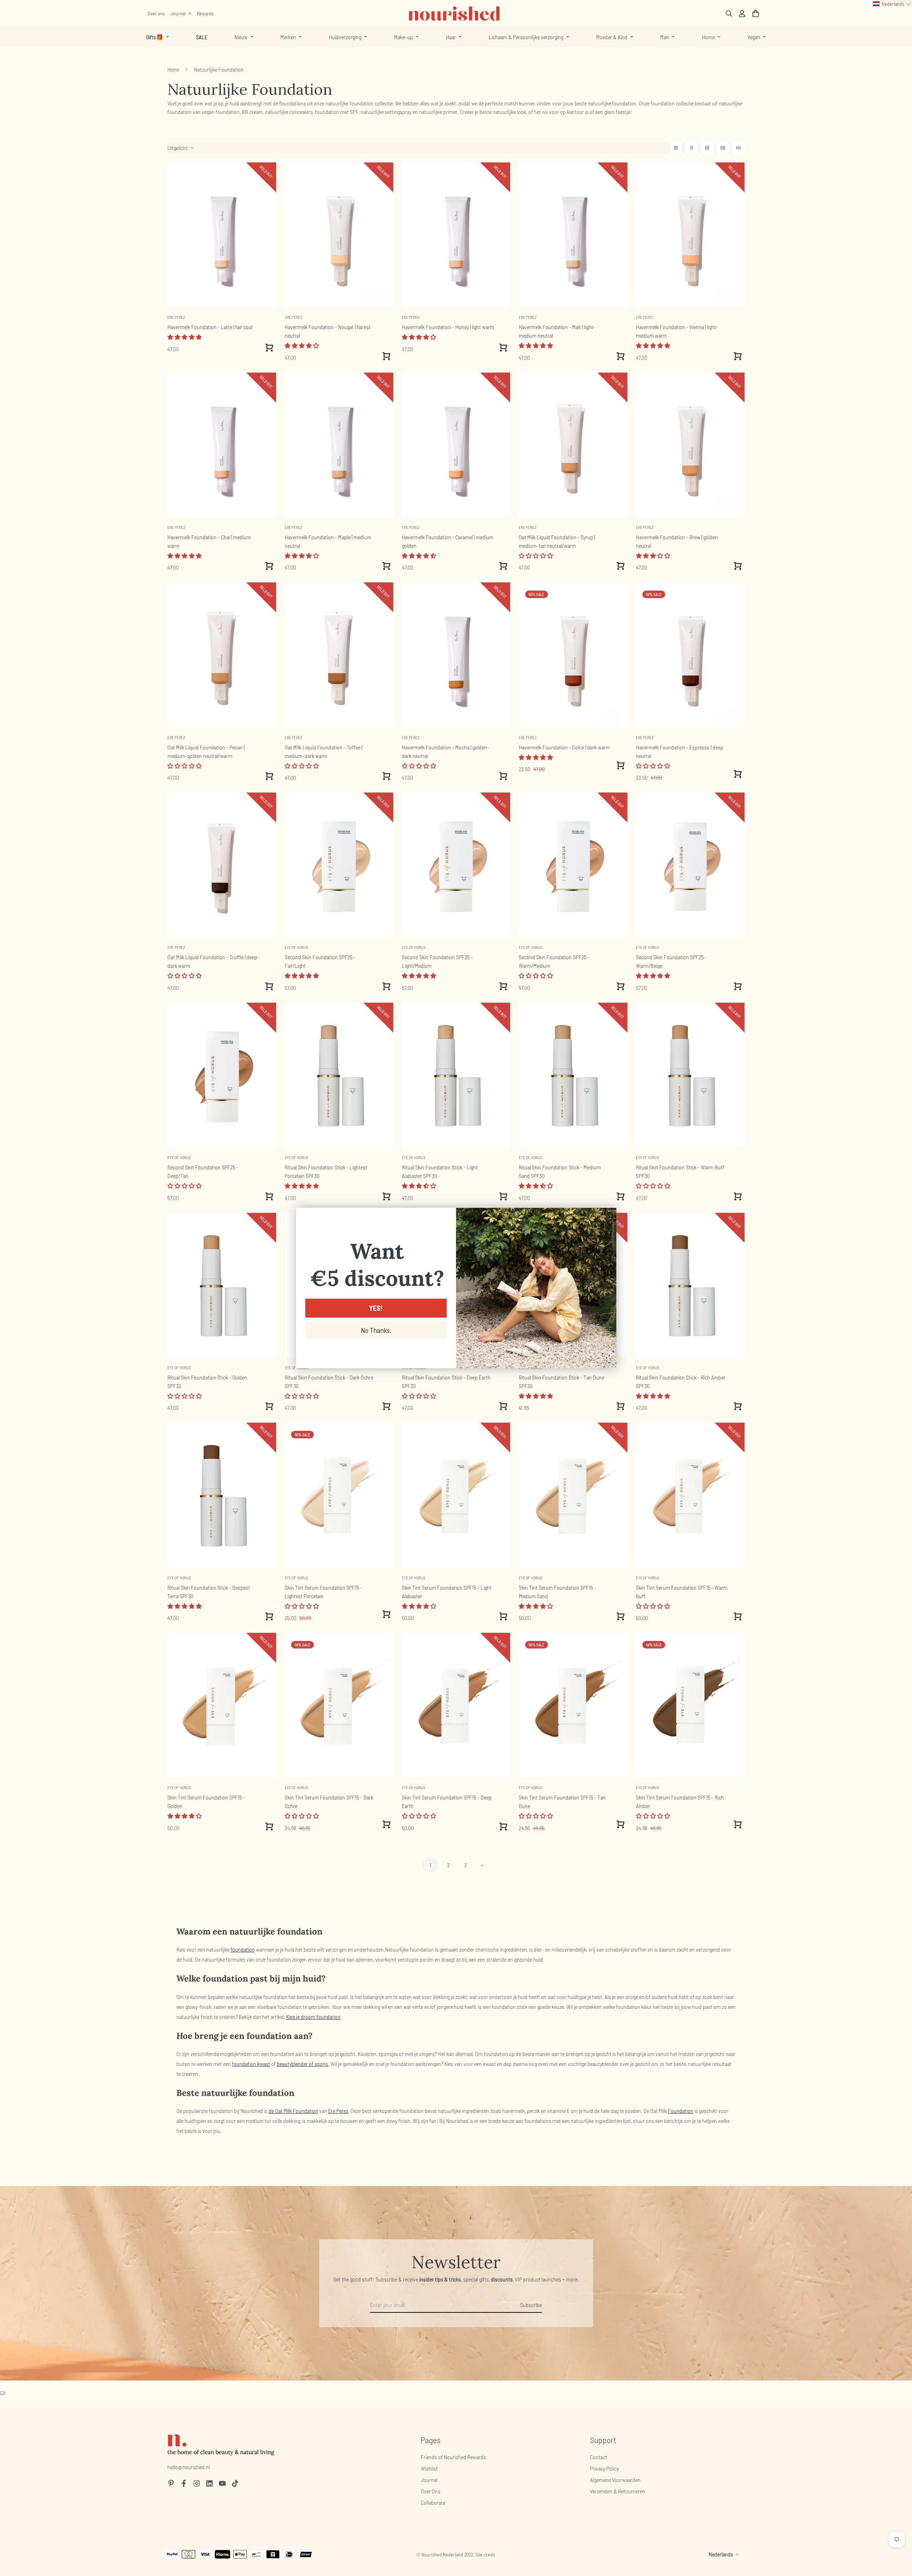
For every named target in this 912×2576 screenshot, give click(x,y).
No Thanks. (376, 1330)
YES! (376, 1308)
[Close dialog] (607, 1217)
